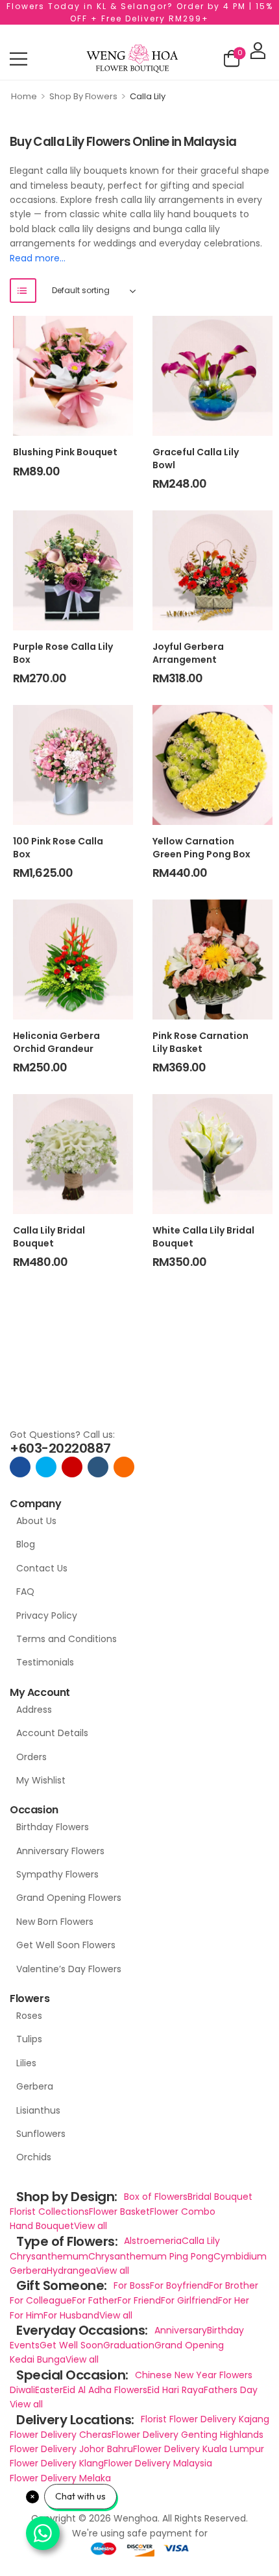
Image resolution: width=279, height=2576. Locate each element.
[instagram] (72, 1467)
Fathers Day (231, 2390)
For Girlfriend (189, 2300)
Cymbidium (240, 2256)
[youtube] (98, 1467)
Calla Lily (201, 2241)
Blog (26, 1544)
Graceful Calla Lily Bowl (196, 459)
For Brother (234, 2285)
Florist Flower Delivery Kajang (205, 2419)
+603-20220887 (60, 1448)
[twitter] (46, 1467)
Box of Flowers (156, 2197)
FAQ (25, 1592)
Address (34, 1710)
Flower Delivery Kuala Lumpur (199, 2449)
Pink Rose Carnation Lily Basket (200, 1042)
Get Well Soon (71, 2345)
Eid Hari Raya (176, 2390)
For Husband (71, 2315)
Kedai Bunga (38, 2359)
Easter (49, 2390)
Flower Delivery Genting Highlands (188, 2435)
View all (91, 2226)
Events (25, 2345)
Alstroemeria (153, 2241)
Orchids (34, 2157)
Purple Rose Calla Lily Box (63, 653)
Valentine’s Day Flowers (69, 1969)
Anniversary (181, 2330)
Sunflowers (41, 2134)
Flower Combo (183, 2212)
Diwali (22, 2390)
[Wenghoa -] (132, 59)
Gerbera (35, 2086)
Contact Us (42, 1568)
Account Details (52, 1733)
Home (24, 96)
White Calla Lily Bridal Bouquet (203, 1237)
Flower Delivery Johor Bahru (71, 2449)
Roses (29, 2016)
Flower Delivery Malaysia (158, 2463)
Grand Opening (189, 2345)
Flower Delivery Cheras (61, 2435)
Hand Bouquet (42, 2226)
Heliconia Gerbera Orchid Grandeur (56, 1042)
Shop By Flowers (83, 96)
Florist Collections (49, 2212)
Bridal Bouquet (220, 2197)
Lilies (26, 2063)
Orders (31, 1757)
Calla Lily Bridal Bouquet (49, 1237)
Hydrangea (71, 2271)
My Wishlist (41, 1780)
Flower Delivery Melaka (60, 2478)
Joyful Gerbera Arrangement (188, 653)
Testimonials (45, 1662)
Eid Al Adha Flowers (105, 2390)
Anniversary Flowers (60, 1851)
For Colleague (41, 2300)
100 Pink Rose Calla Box (58, 848)
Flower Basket (119, 2212)
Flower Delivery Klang (57, 2463)
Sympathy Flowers (57, 1874)
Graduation (129, 2345)
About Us (36, 1521)
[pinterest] (124, 1467)
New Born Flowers (55, 1922)
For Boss (132, 2285)
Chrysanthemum (49, 2256)
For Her (234, 2300)
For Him (27, 2315)
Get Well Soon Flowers (66, 1945)
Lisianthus (38, 2110)
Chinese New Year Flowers (194, 2375)
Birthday (225, 2330)
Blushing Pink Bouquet (65, 452)
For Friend (139, 2300)
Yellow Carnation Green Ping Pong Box (201, 848)
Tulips (29, 2039)
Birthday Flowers (53, 1827)
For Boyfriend (179, 2285)
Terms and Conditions (67, 1639)
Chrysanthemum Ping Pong (151, 2256)
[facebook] (20, 1467)
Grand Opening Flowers (69, 1898)
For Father (95, 2300)
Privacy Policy (47, 1616)
